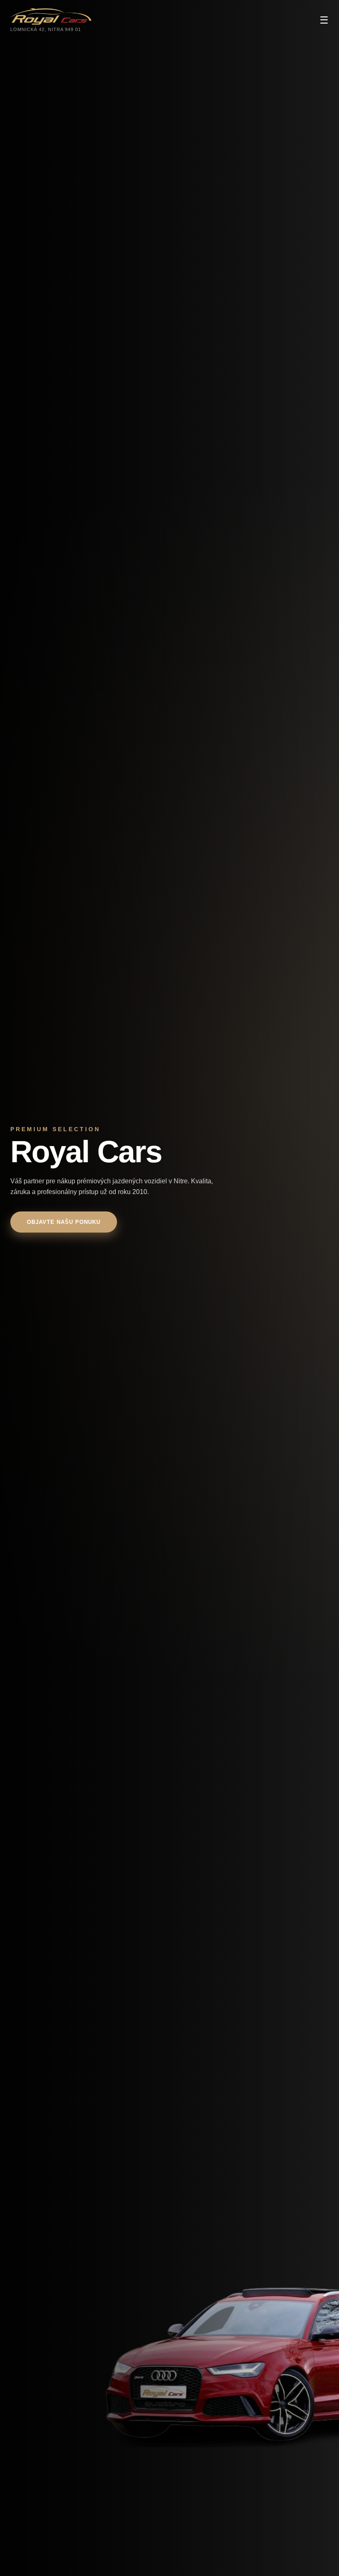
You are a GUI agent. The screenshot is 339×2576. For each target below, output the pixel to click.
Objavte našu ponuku (64, 1222)
